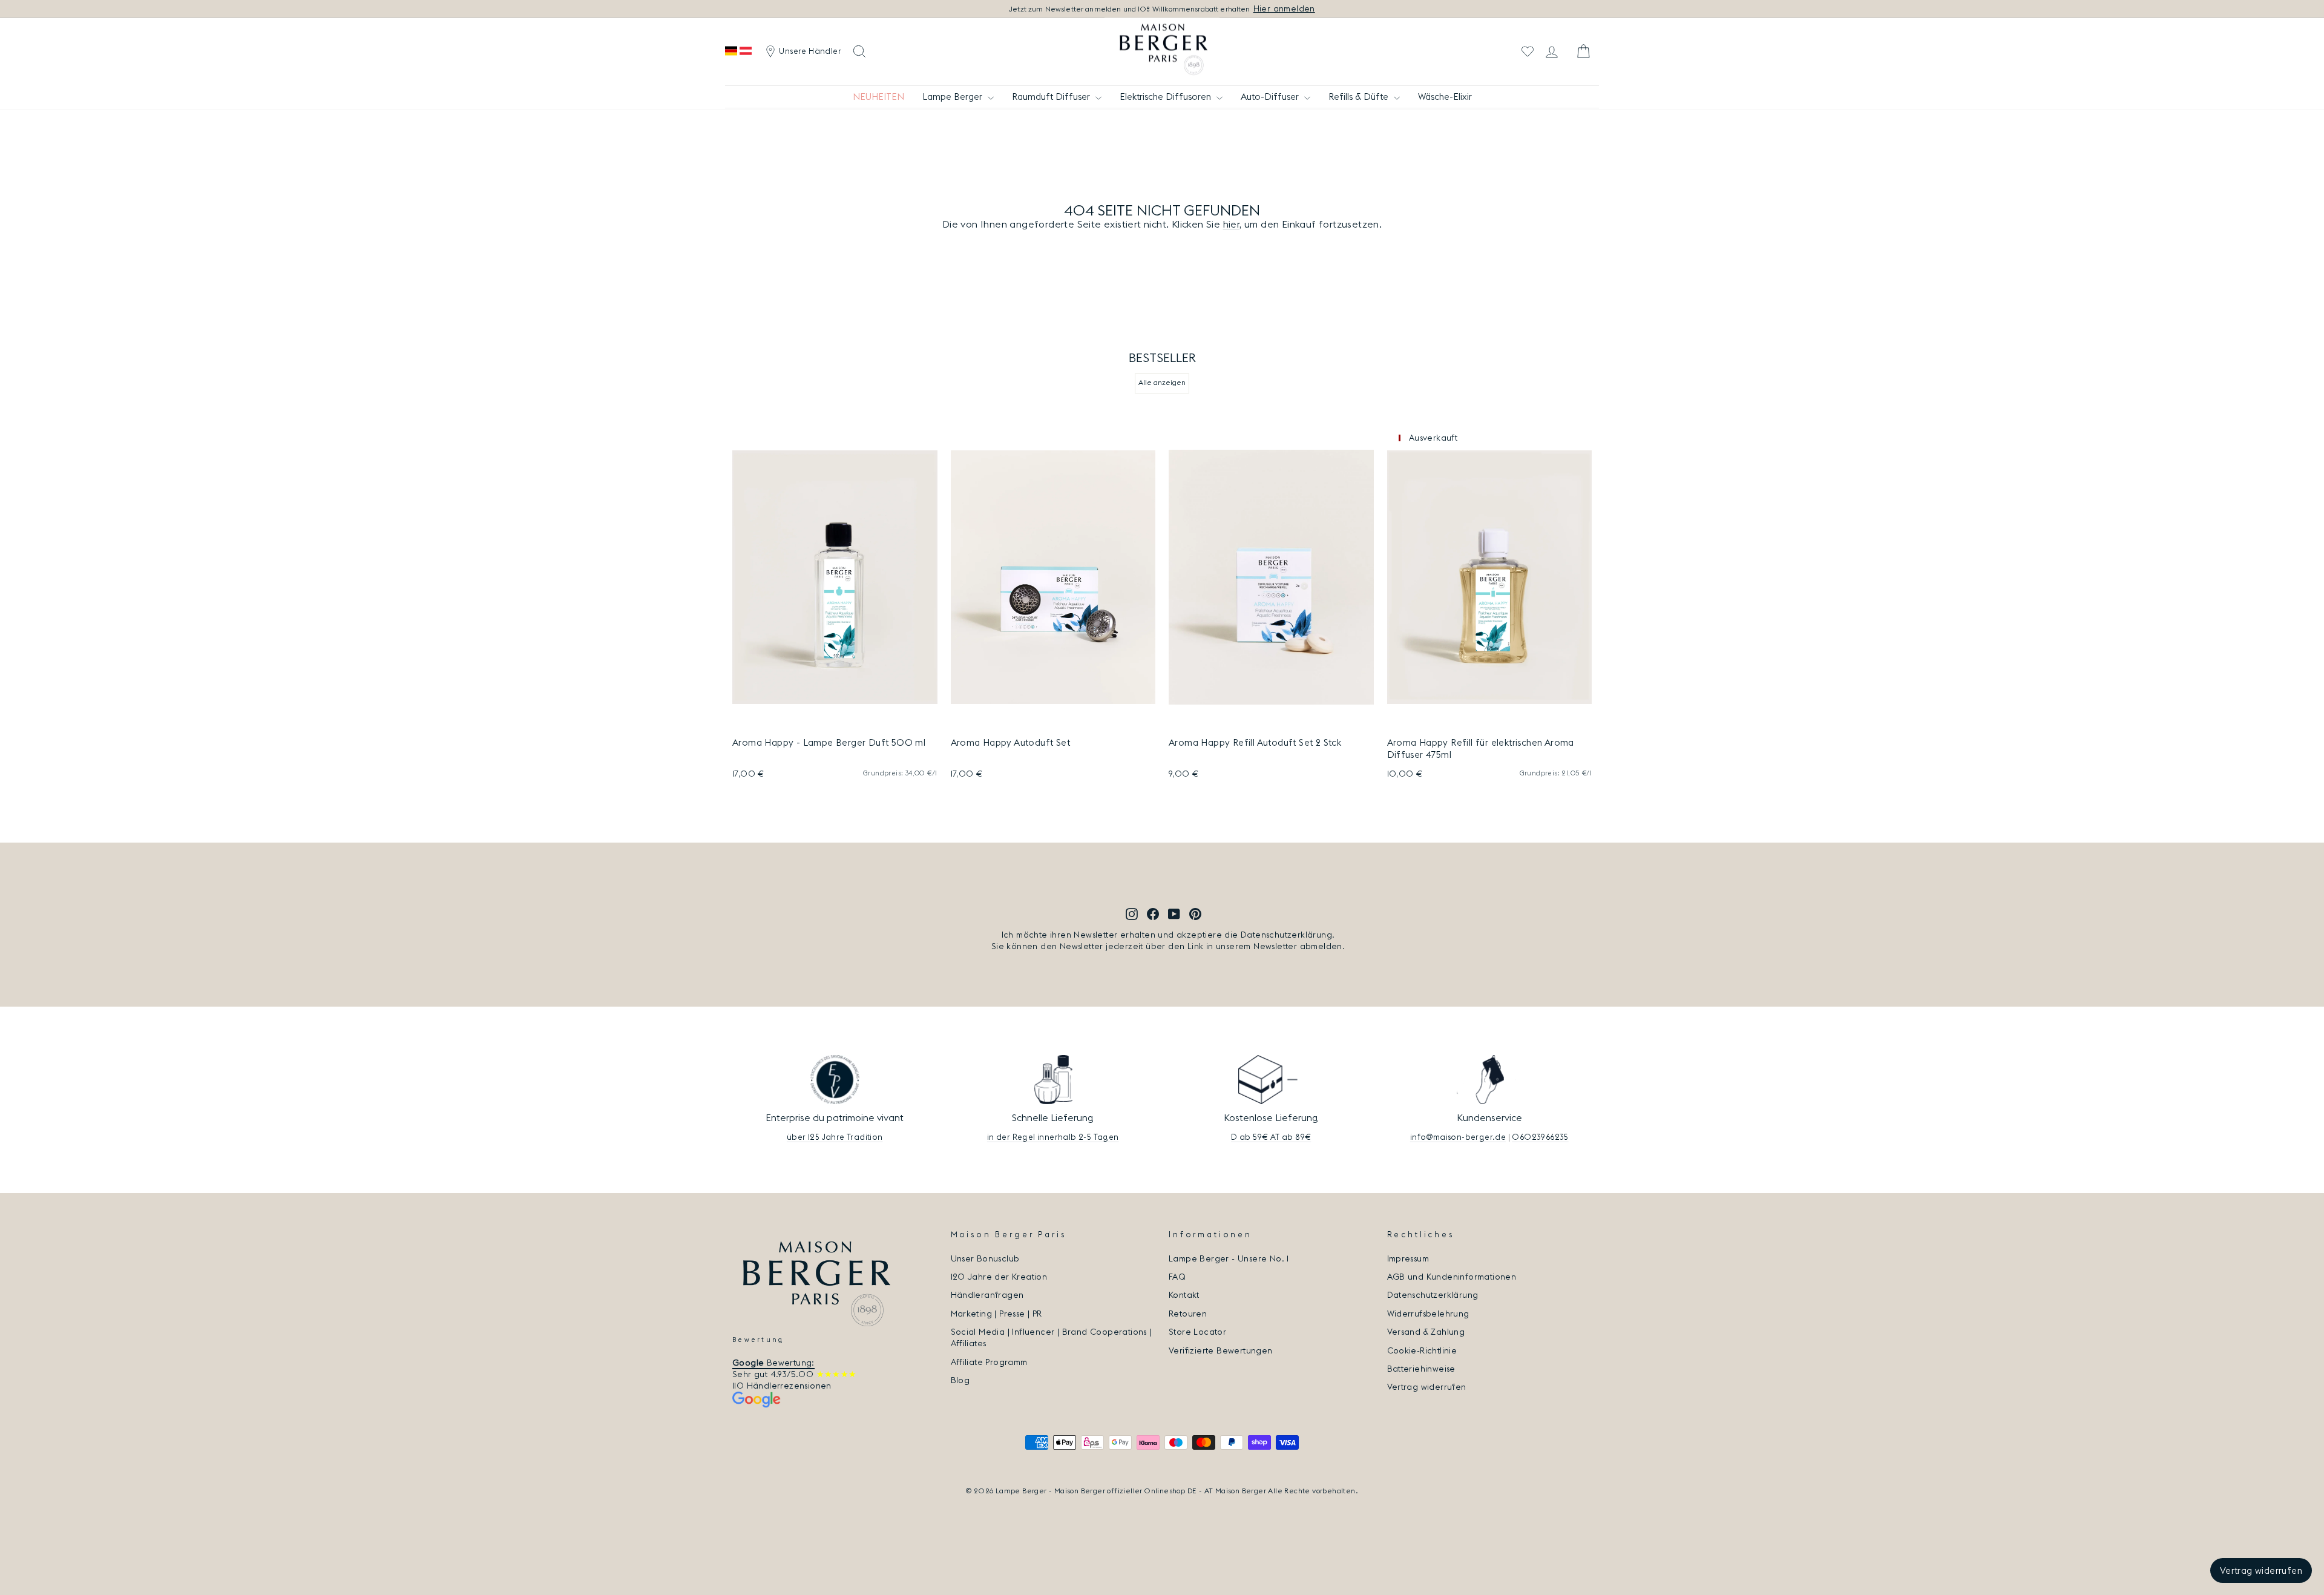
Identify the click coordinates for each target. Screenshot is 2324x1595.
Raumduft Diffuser (1052, 97)
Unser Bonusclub (985, 1258)
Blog (960, 1380)
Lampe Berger (954, 97)
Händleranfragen (987, 1295)
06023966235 (1540, 1137)
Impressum (1408, 1258)
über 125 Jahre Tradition (835, 1137)
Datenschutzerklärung (1433, 1295)
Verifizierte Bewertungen (1221, 1350)
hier (1232, 224)
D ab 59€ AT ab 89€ (1271, 1137)
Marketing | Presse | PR (996, 1314)
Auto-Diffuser (1271, 97)
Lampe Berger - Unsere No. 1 (1229, 1258)
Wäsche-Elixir (1445, 97)
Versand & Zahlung (1426, 1332)
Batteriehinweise (1421, 1369)
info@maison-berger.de (1458, 1137)
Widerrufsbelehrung (1428, 1314)
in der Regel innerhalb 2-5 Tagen (1053, 1137)
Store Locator (1197, 1332)
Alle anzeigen (1162, 382)
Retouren (1188, 1314)
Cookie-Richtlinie (1422, 1350)
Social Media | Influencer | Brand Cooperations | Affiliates (1051, 1337)
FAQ (1177, 1277)
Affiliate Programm (989, 1362)
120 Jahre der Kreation (999, 1277)
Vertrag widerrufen (1427, 1387)
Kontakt (1184, 1295)
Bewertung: (773, 1363)
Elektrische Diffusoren (1167, 97)
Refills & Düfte (1360, 97)
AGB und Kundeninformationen (1452, 1277)
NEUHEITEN (878, 97)
